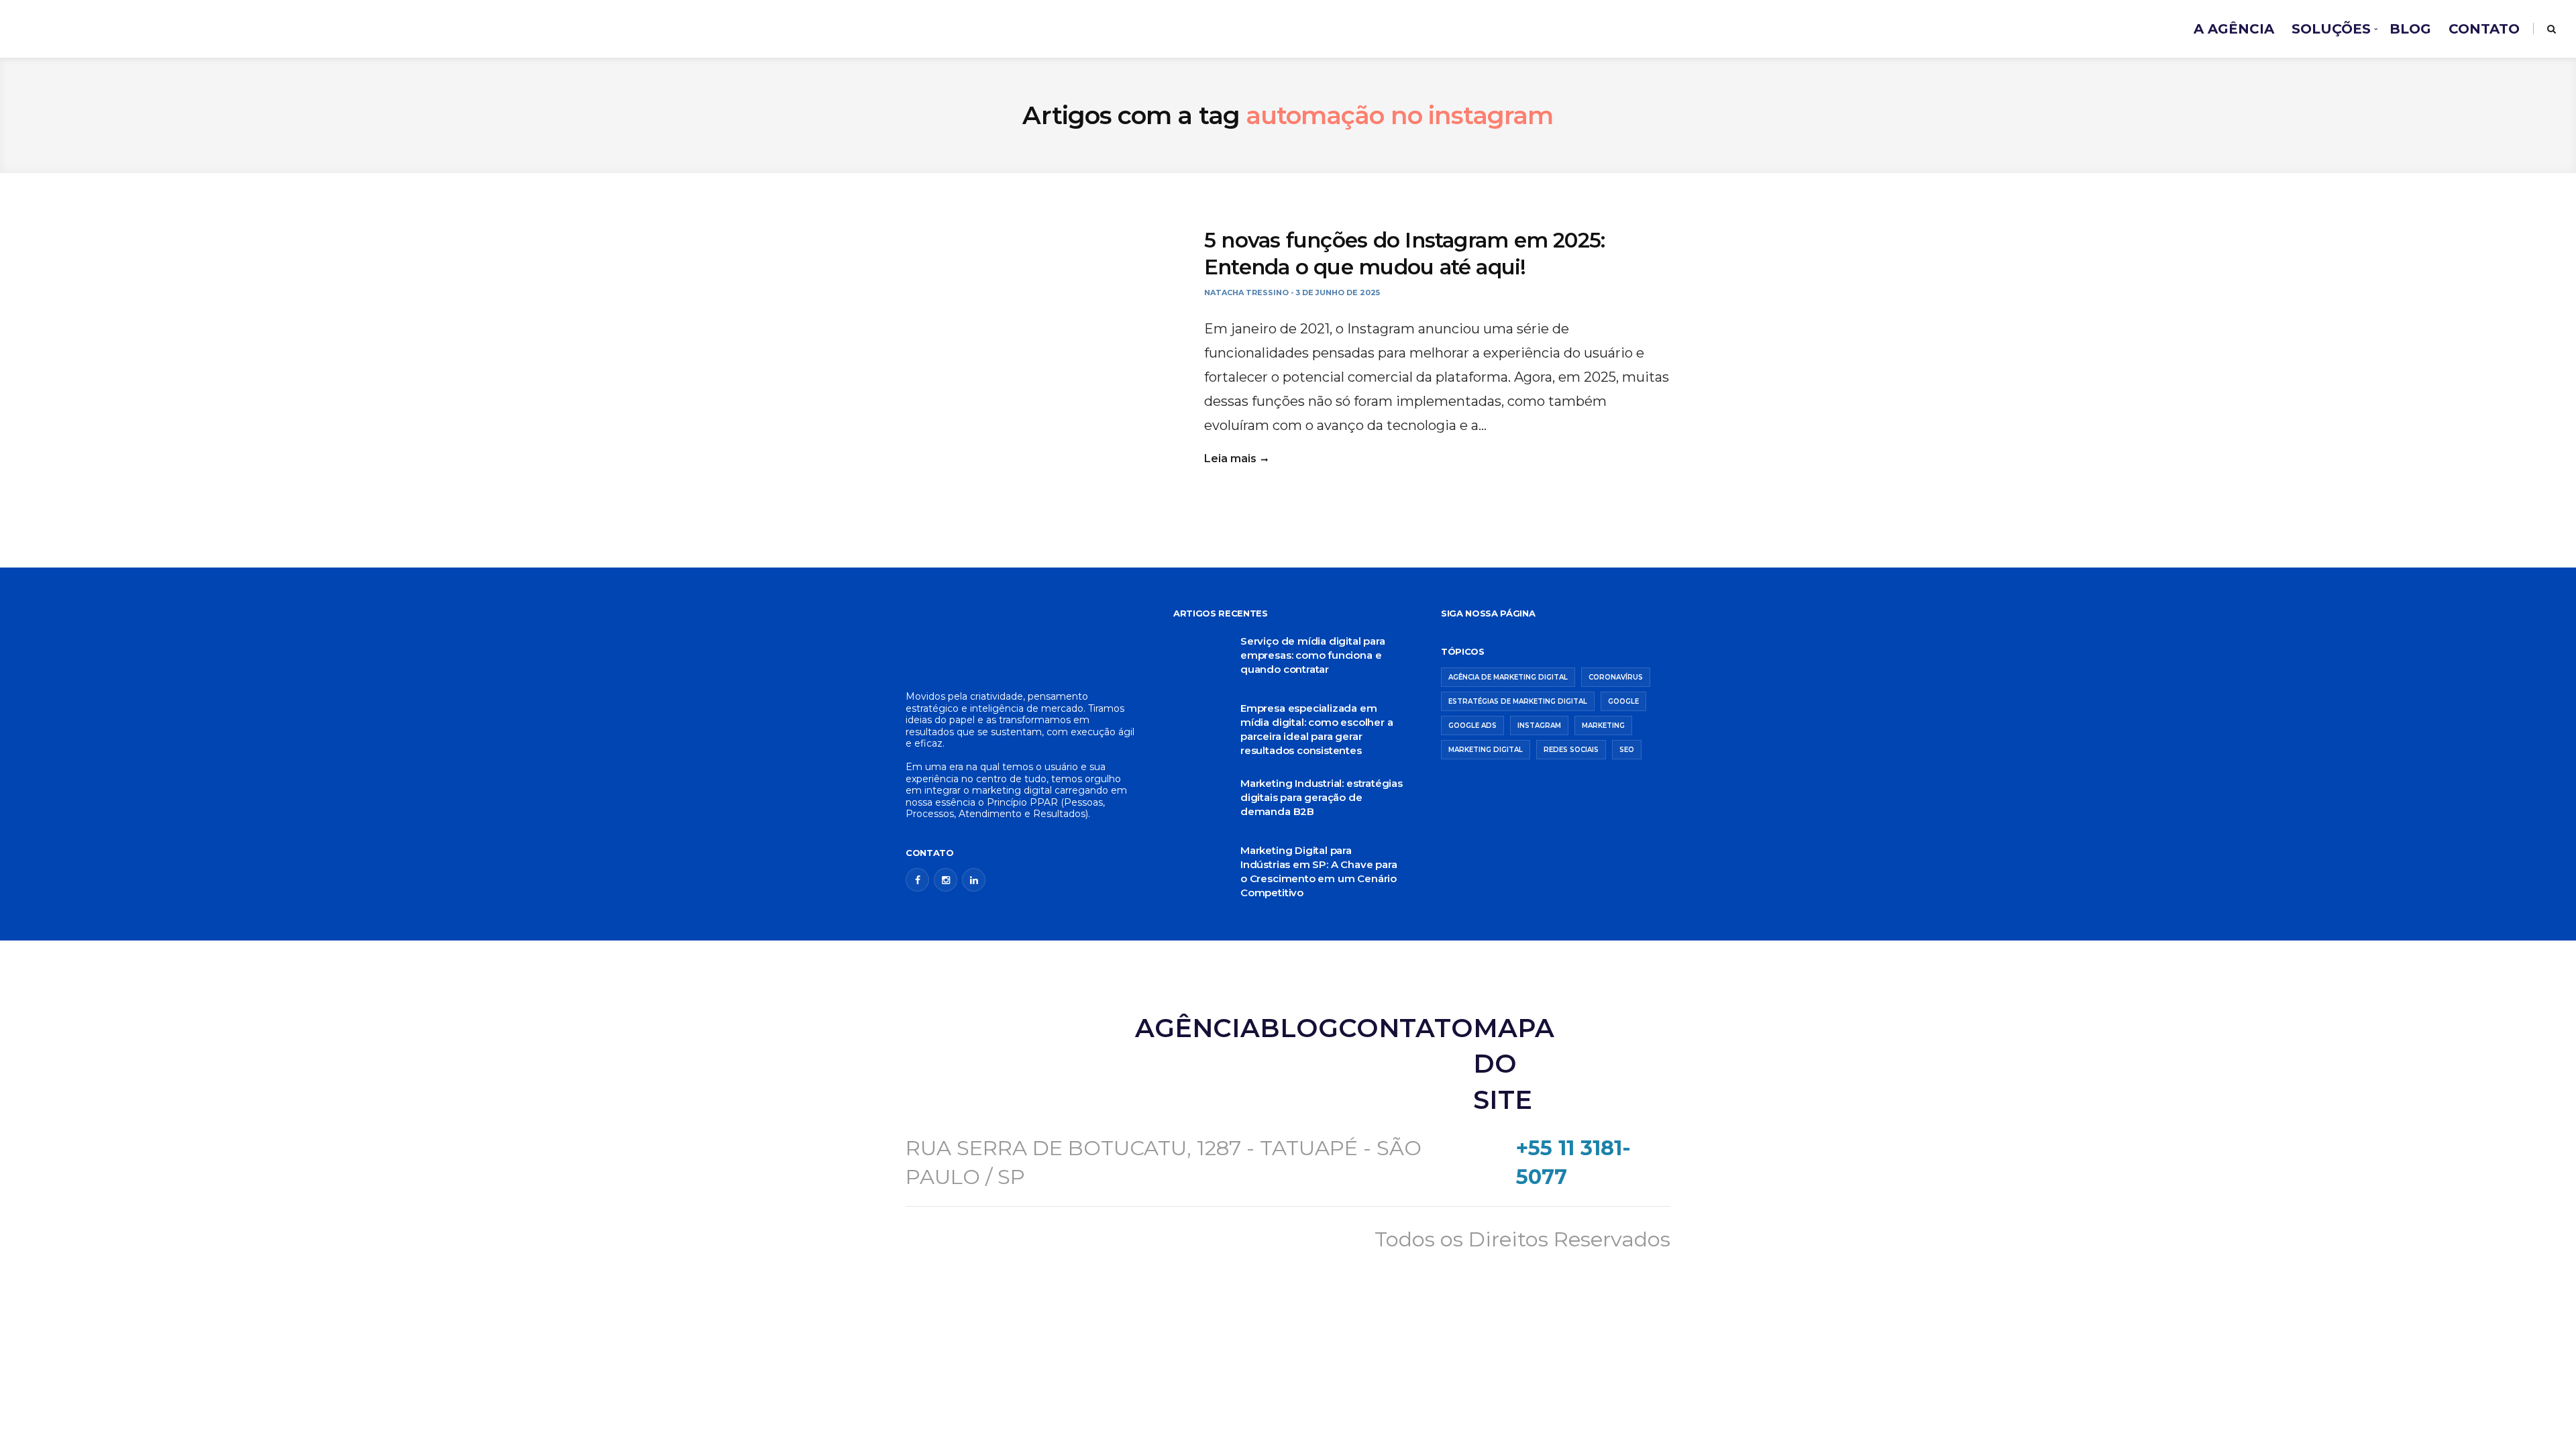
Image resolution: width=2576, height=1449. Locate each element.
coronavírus (1616, 677)
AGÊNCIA (1197, 1028)
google (1623, 701)
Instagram (1539, 726)
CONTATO (2484, 29)
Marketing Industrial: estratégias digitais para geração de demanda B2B (1322, 797)
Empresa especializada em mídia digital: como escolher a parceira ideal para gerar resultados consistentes (1317, 729)
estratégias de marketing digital (1518, 701)
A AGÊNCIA (2234, 29)
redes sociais (1571, 750)
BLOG (2410, 29)
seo (1627, 750)
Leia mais (1230, 459)
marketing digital (1486, 750)
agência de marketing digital (1508, 677)
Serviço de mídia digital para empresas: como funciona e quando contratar (1313, 655)
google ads (1472, 726)
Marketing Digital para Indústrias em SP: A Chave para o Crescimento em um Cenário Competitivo (1319, 871)
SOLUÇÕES (2331, 29)
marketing (1603, 726)
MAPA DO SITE (1514, 1064)
